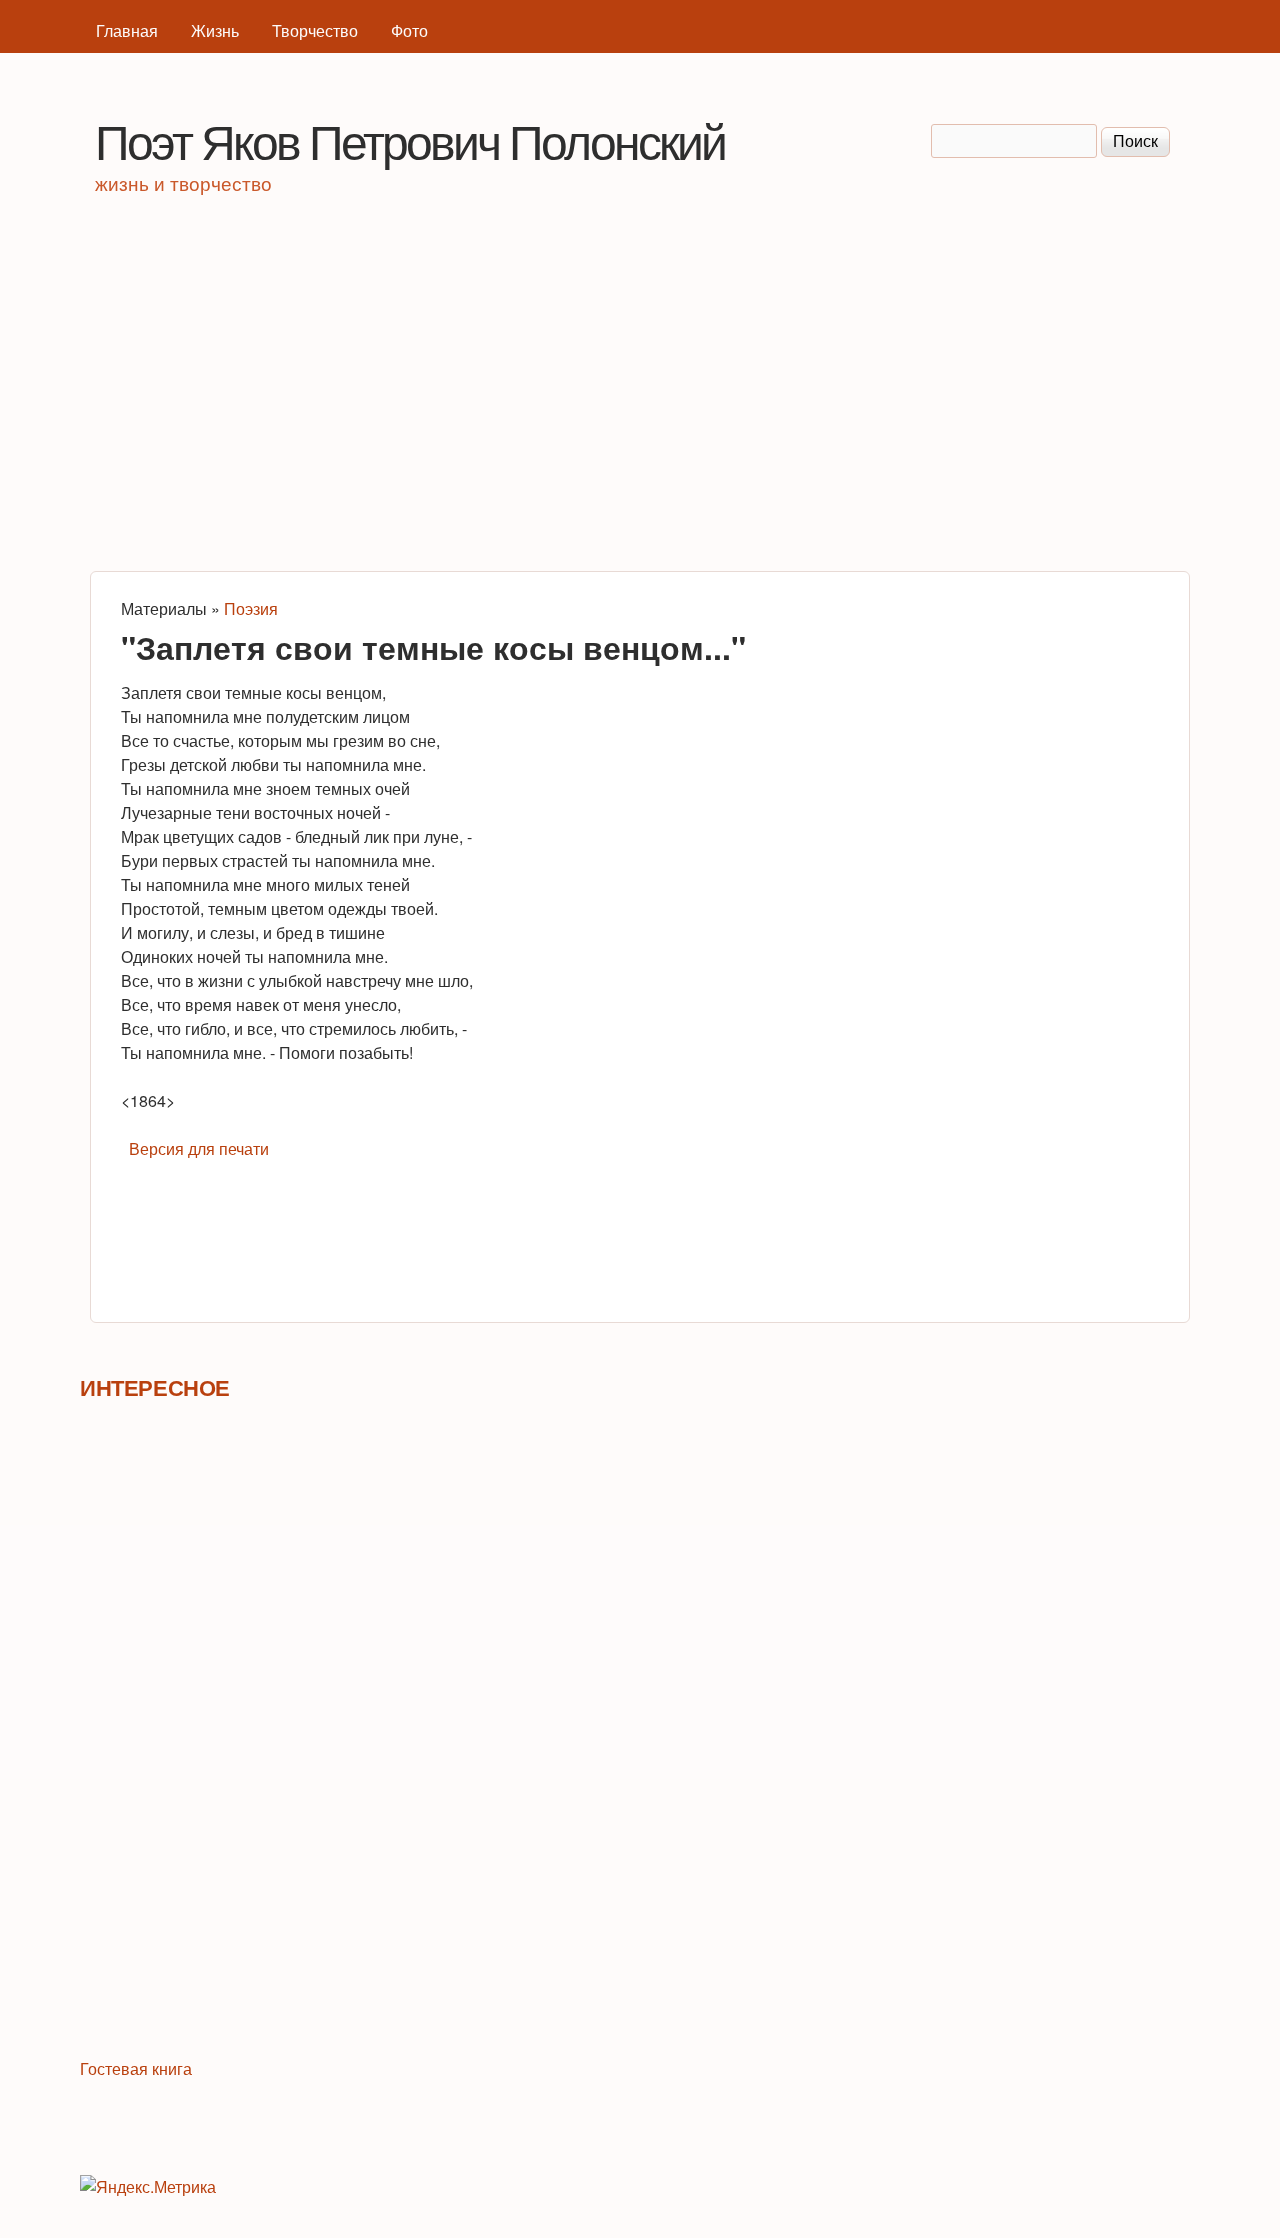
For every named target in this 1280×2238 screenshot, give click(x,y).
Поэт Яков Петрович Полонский (410, 139)
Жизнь (215, 30)
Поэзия (251, 608)
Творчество (315, 30)
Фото (409, 30)
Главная (127, 30)
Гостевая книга (136, 2068)
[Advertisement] (640, 391)
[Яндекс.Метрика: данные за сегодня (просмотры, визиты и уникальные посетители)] (148, 2187)
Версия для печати (199, 1148)
